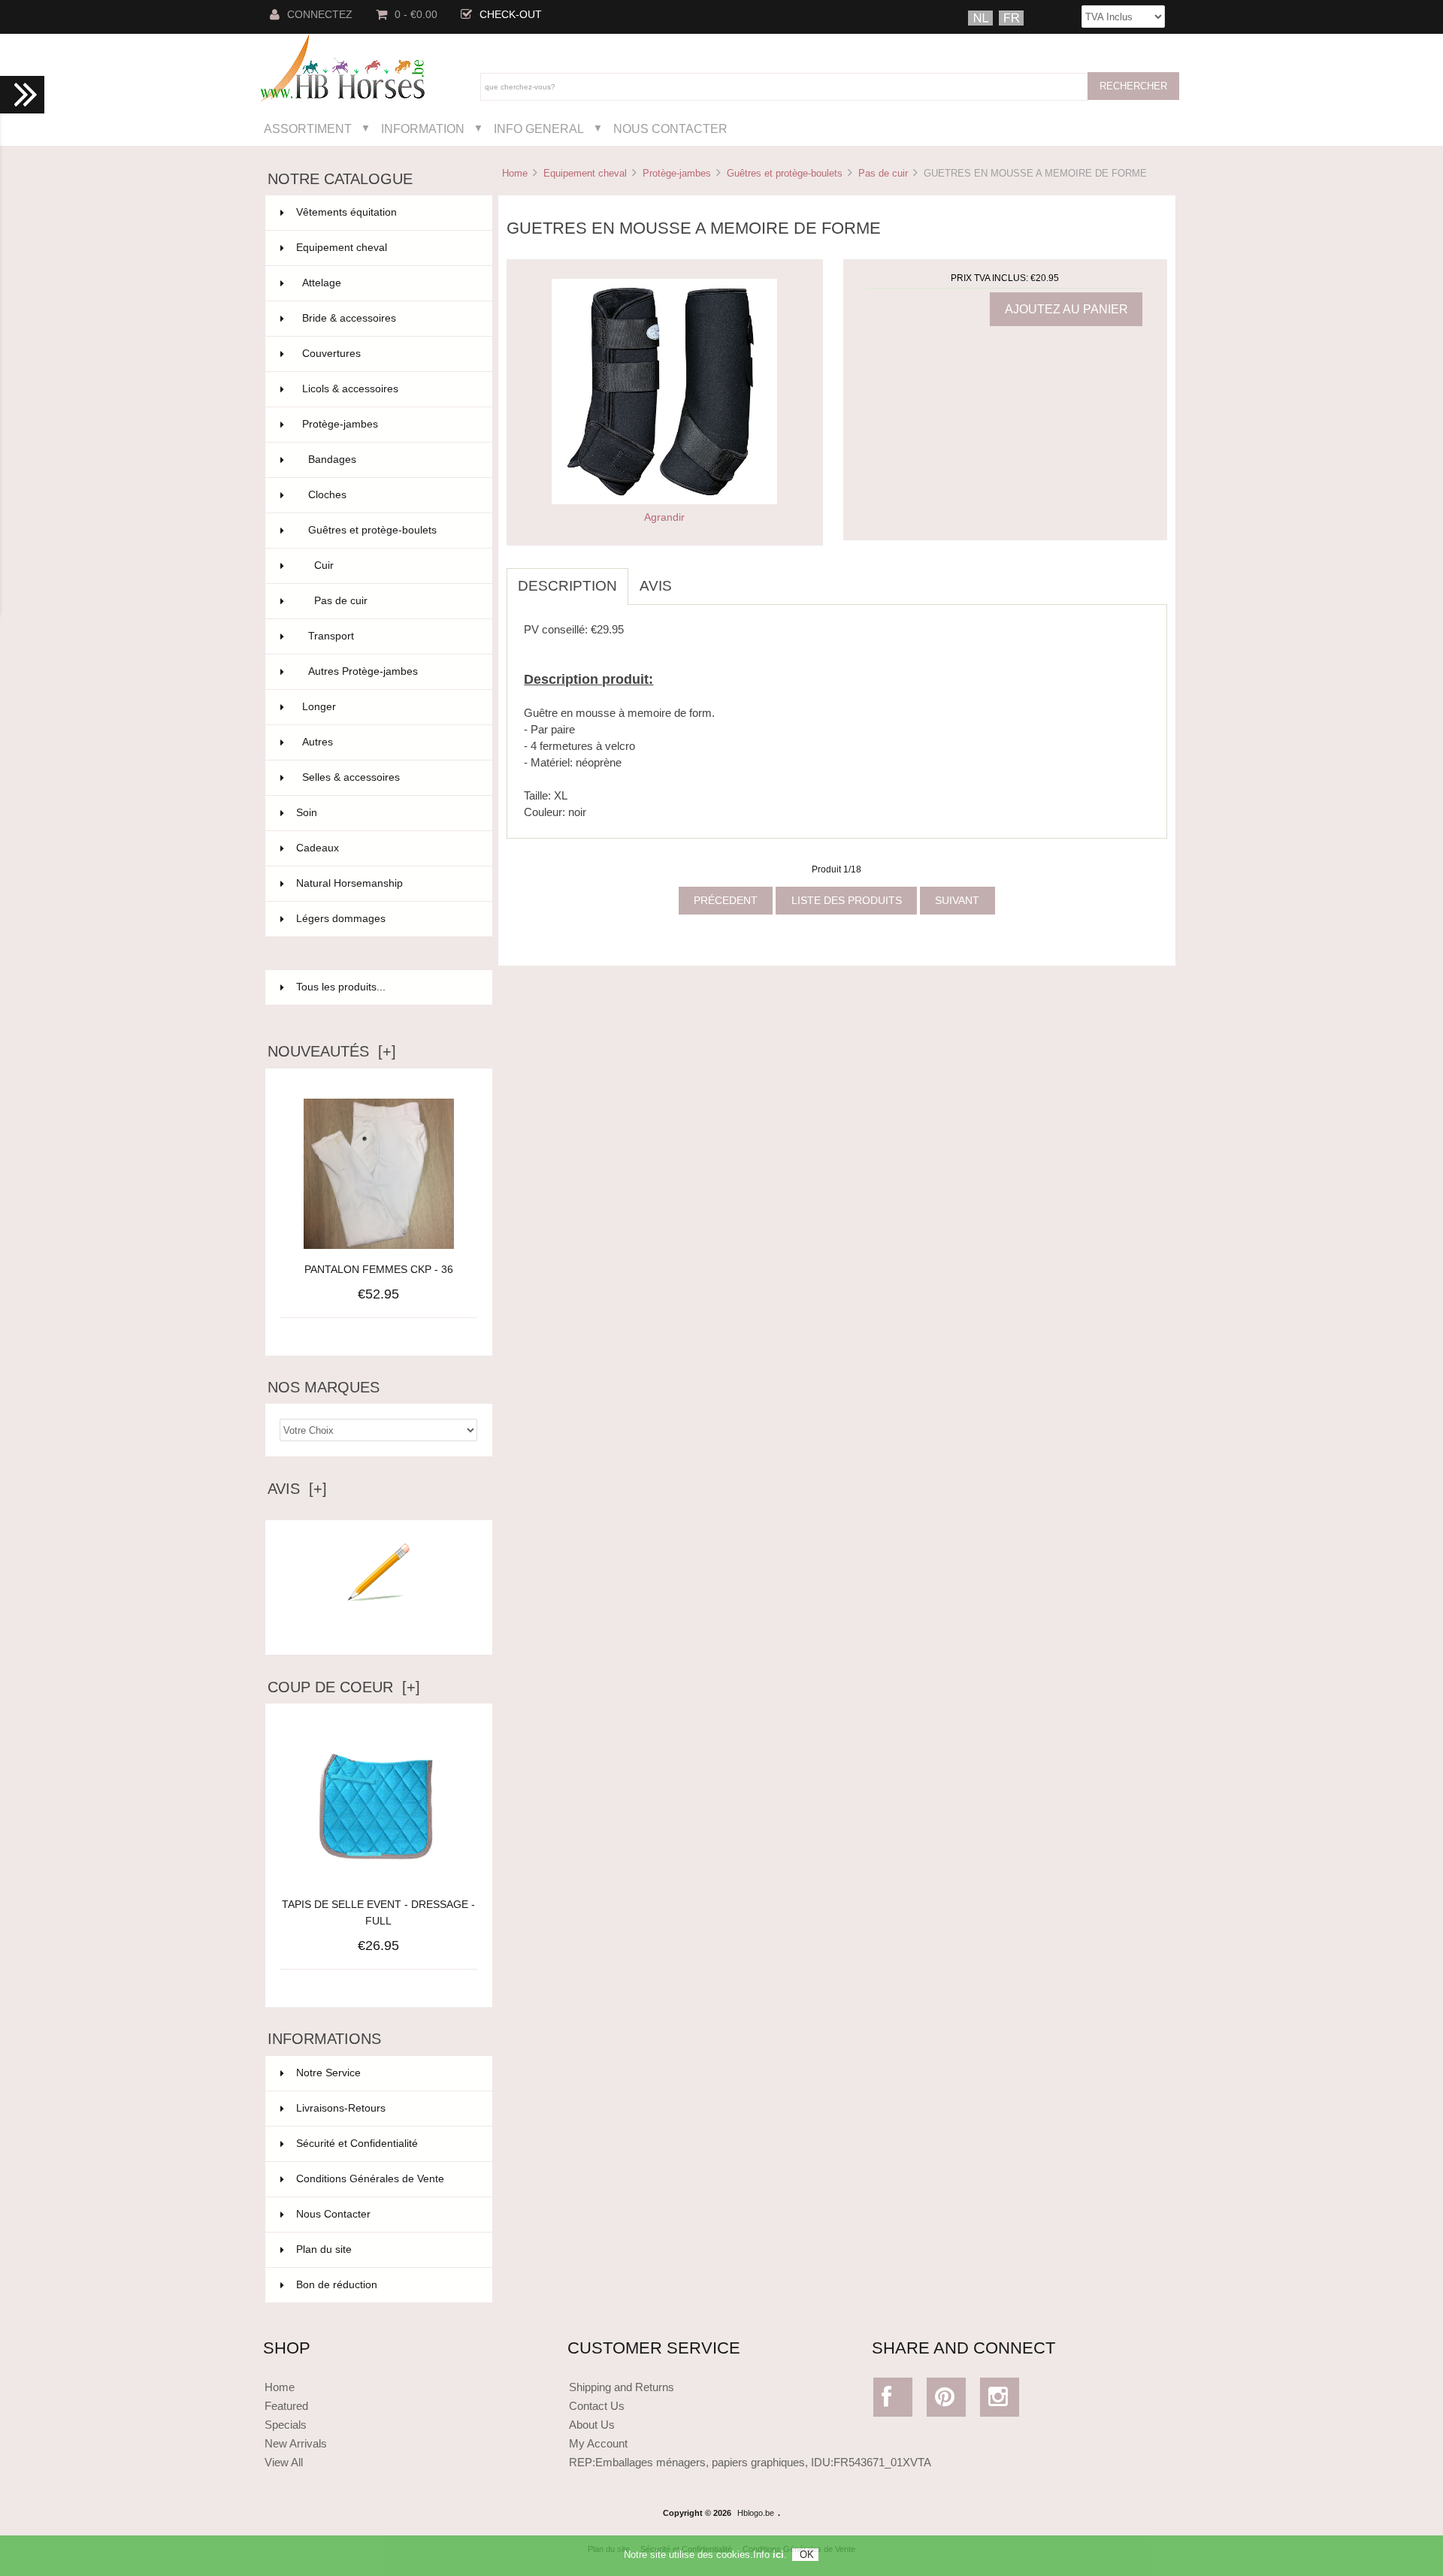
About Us (592, 2425)
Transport (391, 636)
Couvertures (388, 354)
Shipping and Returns (622, 2387)
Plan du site (324, 2249)
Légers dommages (385, 919)
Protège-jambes (677, 173)
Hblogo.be (756, 2513)
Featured (286, 2406)
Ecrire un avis (379, 1631)
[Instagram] (1000, 2401)
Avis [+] (297, 1489)
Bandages (391, 460)
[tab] (694, 578)
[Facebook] (893, 2401)
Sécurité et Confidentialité (357, 2144)
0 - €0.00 (416, 15)
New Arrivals (296, 2443)
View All (284, 2462)
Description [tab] (567, 586)
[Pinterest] (947, 2401)
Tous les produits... (341, 987)
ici (778, 2555)
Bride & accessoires (388, 318)
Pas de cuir (883, 173)
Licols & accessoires (388, 389)
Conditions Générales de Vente (370, 2179)
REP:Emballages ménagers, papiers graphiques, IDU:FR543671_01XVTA (750, 2462)
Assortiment (308, 128)
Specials (286, 2425)
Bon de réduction (337, 2285)
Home (515, 173)
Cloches (391, 495)
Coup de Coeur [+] (344, 1687)
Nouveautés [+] (332, 1051)
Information (423, 128)
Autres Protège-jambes (391, 671)
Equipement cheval (585, 173)
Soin (385, 813)
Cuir (394, 565)
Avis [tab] (656, 586)
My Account (598, 2443)
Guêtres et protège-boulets (785, 173)
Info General (539, 128)
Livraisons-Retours (341, 2108)
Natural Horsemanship (385, 883)
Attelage (388, 283)
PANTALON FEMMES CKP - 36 (379, 1270)
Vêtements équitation (385, 212)
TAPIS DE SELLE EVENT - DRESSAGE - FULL (378, 1913)
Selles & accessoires (388, 777)
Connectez (320, 15)
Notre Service (328, 2073)
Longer (388, 707)
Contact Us (597, 2406)
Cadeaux (385, 848)
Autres (388, 742)
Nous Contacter (670, 128)
